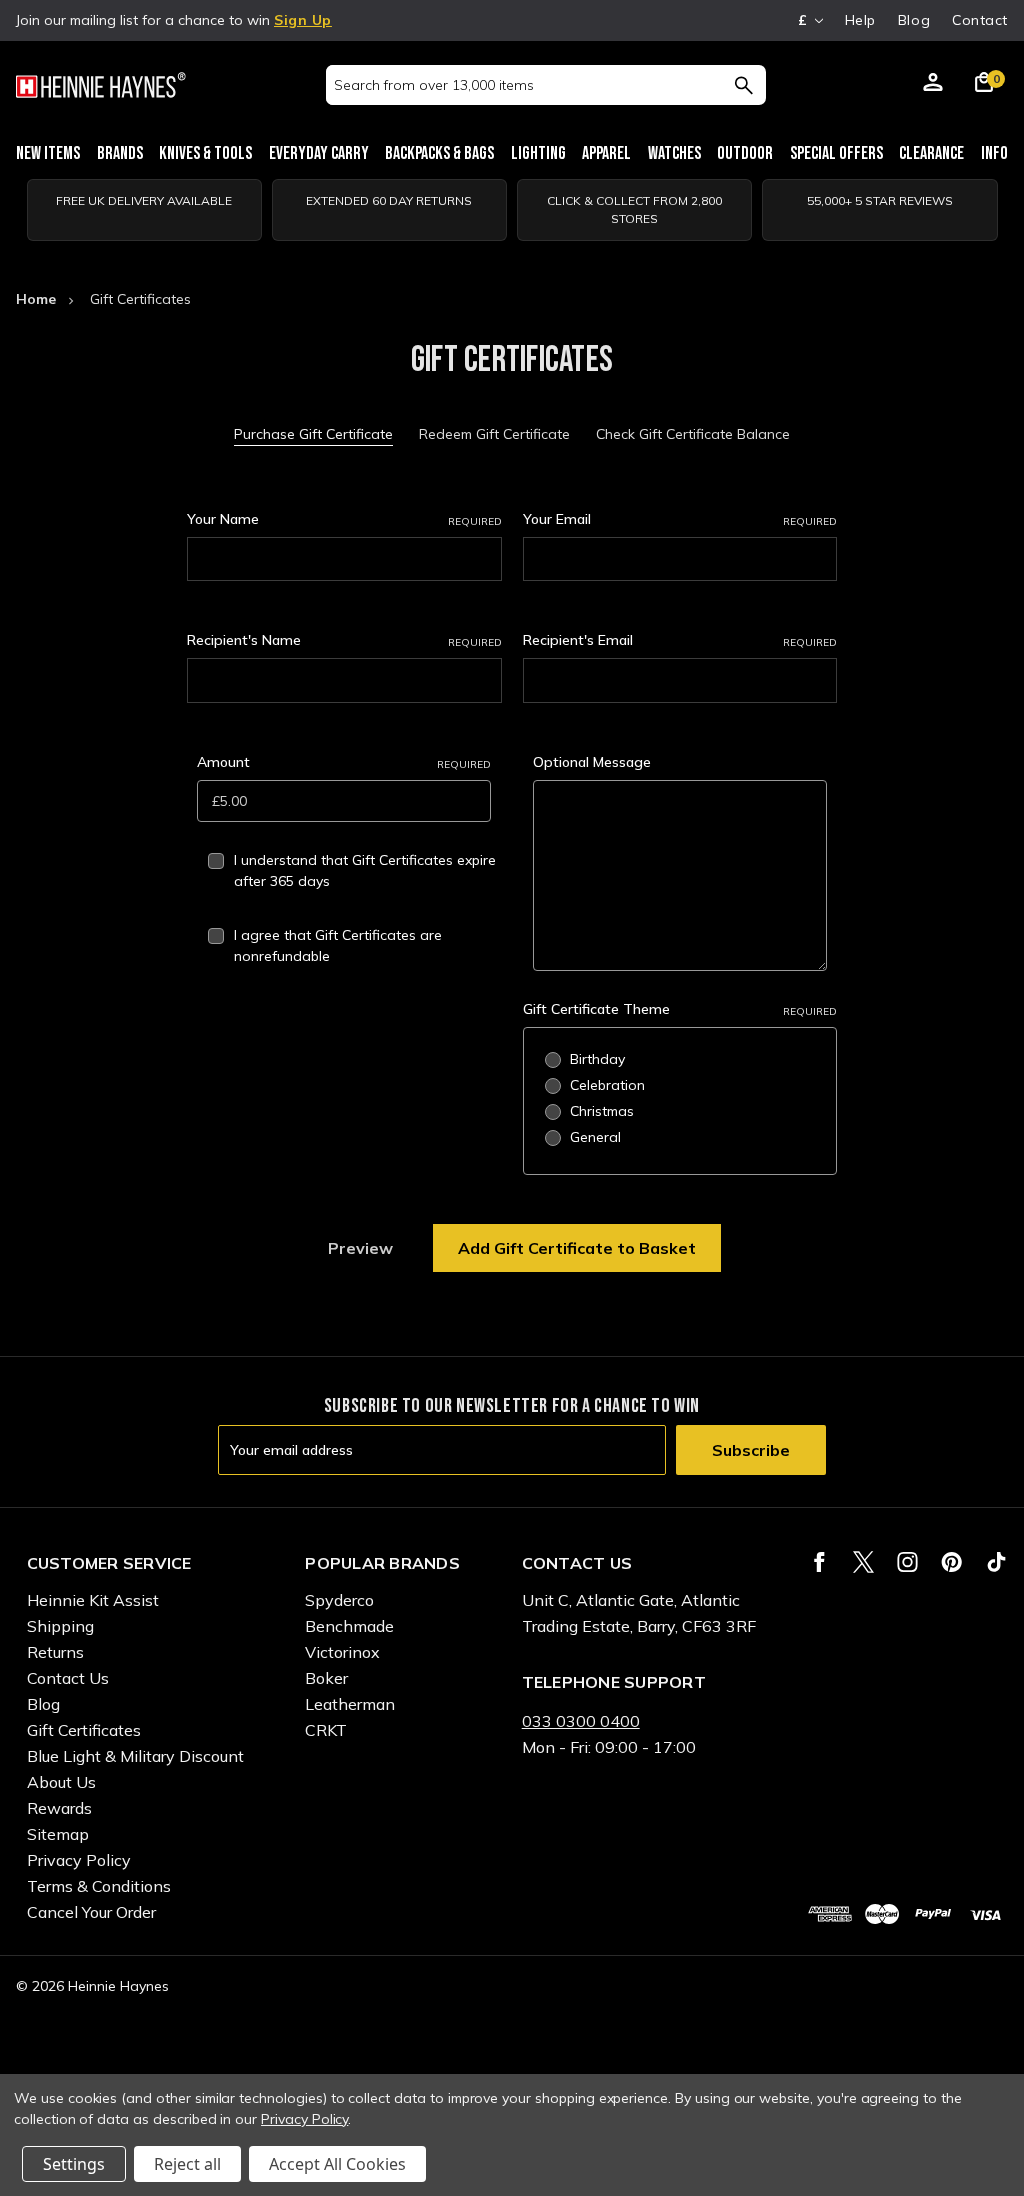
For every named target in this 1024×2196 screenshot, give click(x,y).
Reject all (187, 2164)
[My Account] (933, 85)
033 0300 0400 (581, 1721)
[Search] (743, 85)
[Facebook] (819, 1562)
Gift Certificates (84, 1730)
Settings (74, 2164)
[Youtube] (996, 1562)
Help (860, 20)
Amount (344, 762)
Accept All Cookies (337, 2164)
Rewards (59, 1808)
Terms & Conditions (99, 1886)
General (595, 1137)
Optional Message (592, 762)
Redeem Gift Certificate (494, 434)
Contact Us (68, 1678)
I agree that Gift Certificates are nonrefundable (338, 945)
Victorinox (342, 1652)
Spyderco (339, 1600)
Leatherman (350, 1704)
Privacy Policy (79, 1860)
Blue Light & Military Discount (135, 1756)
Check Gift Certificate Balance (693, 434)
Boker (326, 1678)
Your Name (344, 519)
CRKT (326, 1730)
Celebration (607, 1085)
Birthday (597, 1059)
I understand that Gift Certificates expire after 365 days (365, 870)
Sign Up (303, 20)
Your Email (680, 519)
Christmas (602, 1111)
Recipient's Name (344, 640)
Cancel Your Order (91, 1912)
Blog (914, 20)
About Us (61, 1782)
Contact (980, 20)
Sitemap (58, 1834)
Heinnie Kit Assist (93, 1600)
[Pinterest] (951, 1562)
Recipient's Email (680, 640)
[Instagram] (907, 1562)
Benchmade (349, 1626)
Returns (55, 1652)
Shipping (60, 1626)
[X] (863, 1562)
